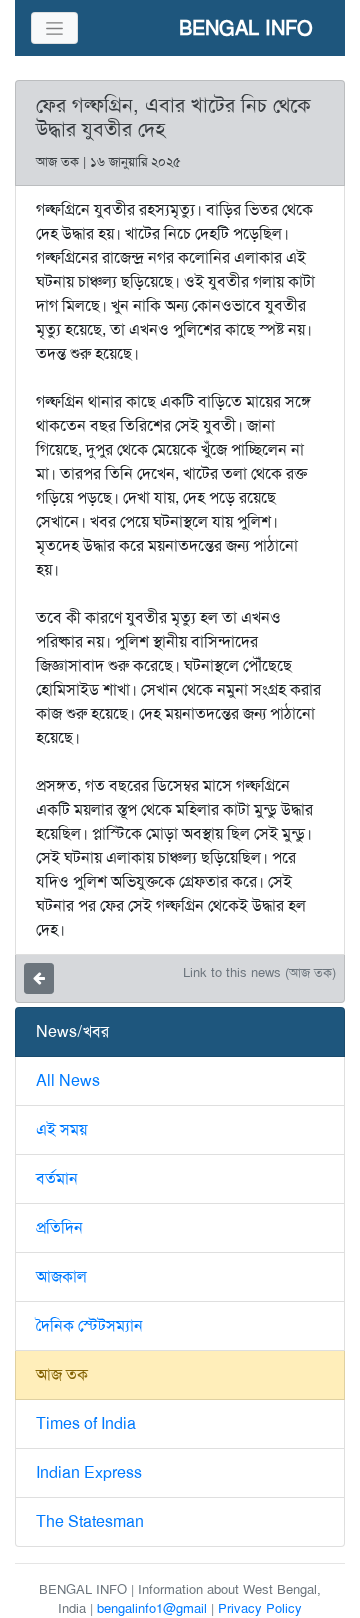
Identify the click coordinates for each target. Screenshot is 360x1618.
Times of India (86, 1423)
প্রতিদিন (59, 1227)
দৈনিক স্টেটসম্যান (89, 1325)
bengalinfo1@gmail (152, 1608)
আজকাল (61, 1276)
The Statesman (90, 1521)
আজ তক (62, 1374)
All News (68, 1080)
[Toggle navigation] (54, 28)
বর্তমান (57, 1178)
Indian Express (89, 1472)
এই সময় (61, 1129)
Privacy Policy (260, 1608)
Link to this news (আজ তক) (259, 972)
